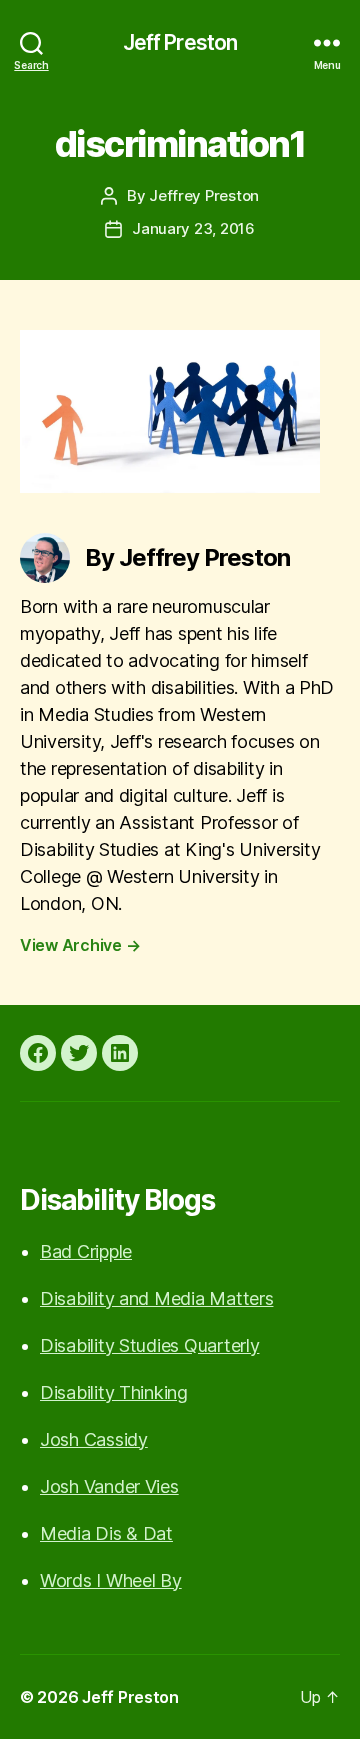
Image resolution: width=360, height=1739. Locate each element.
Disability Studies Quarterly (149, 1345)
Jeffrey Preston (204, 195)
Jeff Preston (180, 42)
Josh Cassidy (94, 1439)
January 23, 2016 (193, 228)
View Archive (80, 945)
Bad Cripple (86, 1251)
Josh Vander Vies (109, 1486)
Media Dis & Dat (106, 1533)
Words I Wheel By (111, 1580)
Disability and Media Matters (156, 1298)
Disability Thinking (114, 1392)
